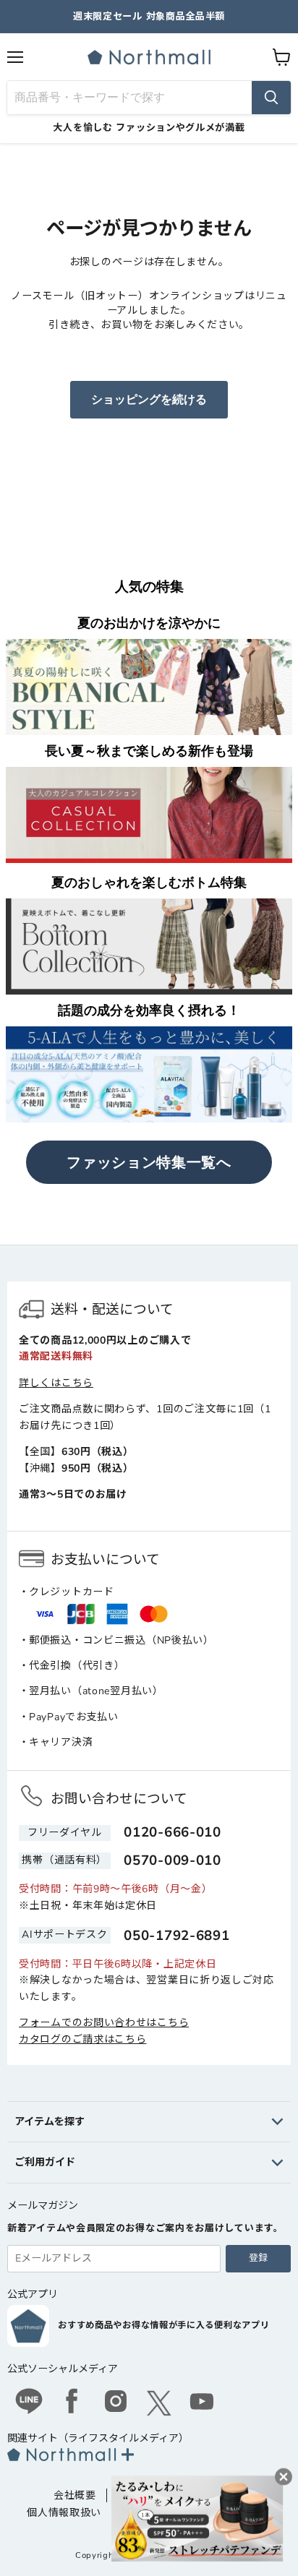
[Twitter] (159, 2403)
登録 (258, 2258)
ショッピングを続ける (149, 400)
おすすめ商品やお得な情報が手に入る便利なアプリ (163, 2325)
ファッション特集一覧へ (149, 1162)
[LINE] (29, 2403)
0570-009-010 (172, 1860)
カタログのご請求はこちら (82, 2039)
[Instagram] (116, 2403)
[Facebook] (72, 2403)
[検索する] (271, 98)
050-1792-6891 (176, 1936)
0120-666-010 (172, 1832)
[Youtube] (203, 2403)
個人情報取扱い (64, 2513)
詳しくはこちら (56, 1383)
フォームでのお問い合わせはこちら (104, 2023)
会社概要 (75, 2495)
